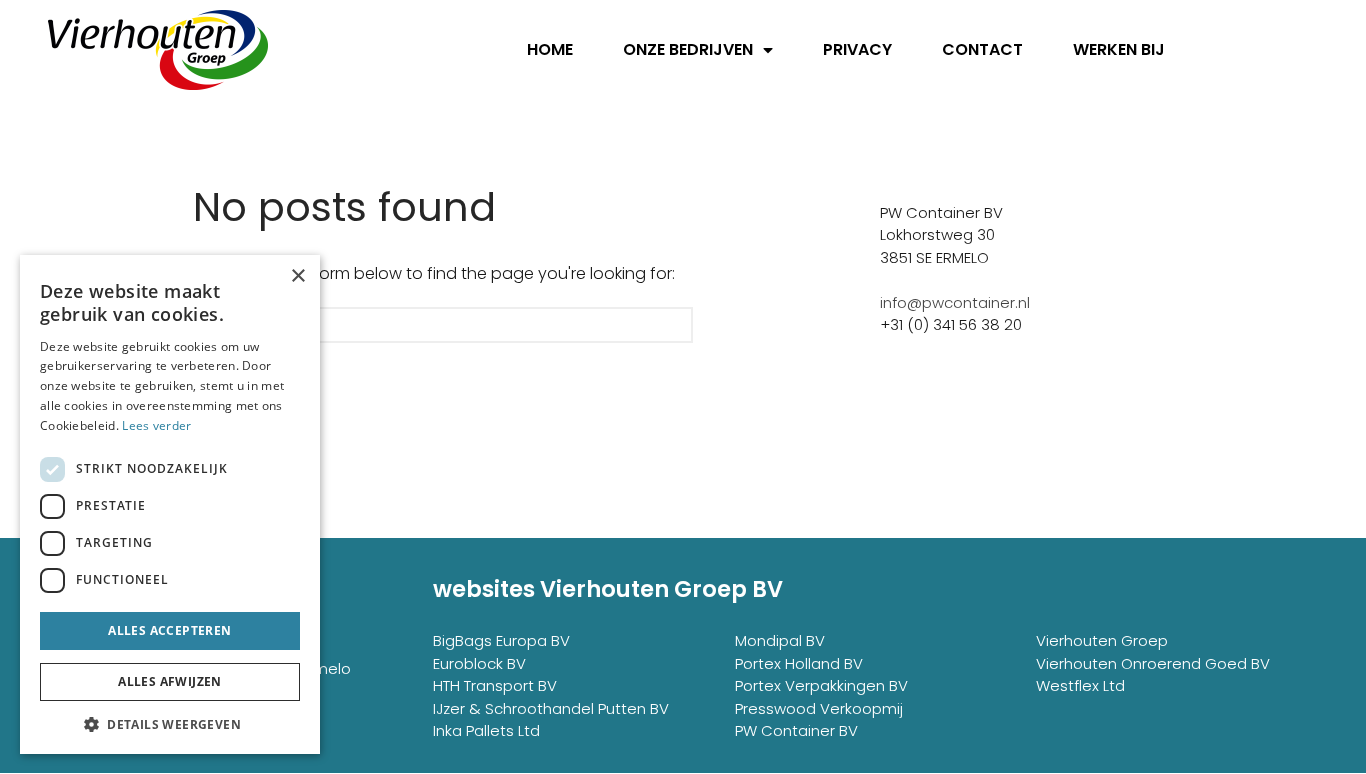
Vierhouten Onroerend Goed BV (1153, 663)
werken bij (1119, 50)
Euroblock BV (479, 663)
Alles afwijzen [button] (170, 681)
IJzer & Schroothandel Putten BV (551, 708)
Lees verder (156, 425)
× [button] (297, 276)
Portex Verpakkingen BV (821, 685)
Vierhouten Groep (1102, 640)
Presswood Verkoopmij (819, 708)
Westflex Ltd (1080, 685)
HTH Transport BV (495, 685)
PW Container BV (796, 730)
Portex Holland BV (799, 663)
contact (982, 50)
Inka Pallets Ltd (486, 730)
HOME (550, 50)
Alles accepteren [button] (169, 630)
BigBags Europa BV (501, 640)
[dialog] (170, 504)
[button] (170, 724)
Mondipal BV (780, 640)
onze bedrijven (688, 50)
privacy (857, 50)
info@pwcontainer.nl (955, 302)
